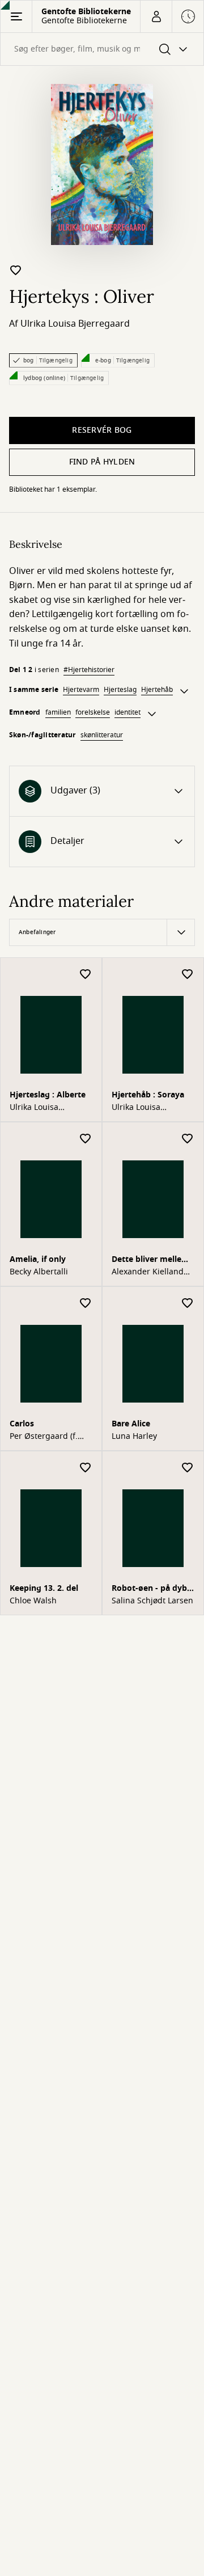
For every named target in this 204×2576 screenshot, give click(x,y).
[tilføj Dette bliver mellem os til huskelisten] (188, 1139)
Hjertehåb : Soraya (148, 1095)
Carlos (22, 1424)
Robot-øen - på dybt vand (151, 1589)
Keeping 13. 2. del (44, 1588)
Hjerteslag (120, 690)
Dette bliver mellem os (150, 1260)
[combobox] (102, 49)
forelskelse (93, 712)
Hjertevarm (81, 690)
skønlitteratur (102, 735)
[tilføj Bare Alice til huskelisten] (188, 1304)
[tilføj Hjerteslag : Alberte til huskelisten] (86, 975)
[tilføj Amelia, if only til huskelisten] (86, 1139)
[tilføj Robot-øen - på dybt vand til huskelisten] (188, 1468)
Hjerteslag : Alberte (48, 1095)
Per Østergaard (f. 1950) (44, 1437)
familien (58, 712)
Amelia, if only (38, 1259)
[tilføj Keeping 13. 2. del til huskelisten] (86, 1468)
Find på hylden (102, 462)
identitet (127, 712)
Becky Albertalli (39, 1272)
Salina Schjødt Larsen (152, 1601)
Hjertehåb (157, 690)
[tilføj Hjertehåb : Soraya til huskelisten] (188, 975)
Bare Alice (131, 1424)
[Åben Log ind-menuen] (156, 16)
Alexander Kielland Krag (148, 1272)
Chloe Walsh (33, 1601)
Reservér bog (102, 430)
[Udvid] (184, 691)
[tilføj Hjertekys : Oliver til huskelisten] (16, 270)
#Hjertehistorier (89, 670)
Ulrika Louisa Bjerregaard (75, 324)
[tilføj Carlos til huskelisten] (86, 1304)
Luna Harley (134, 1437)
